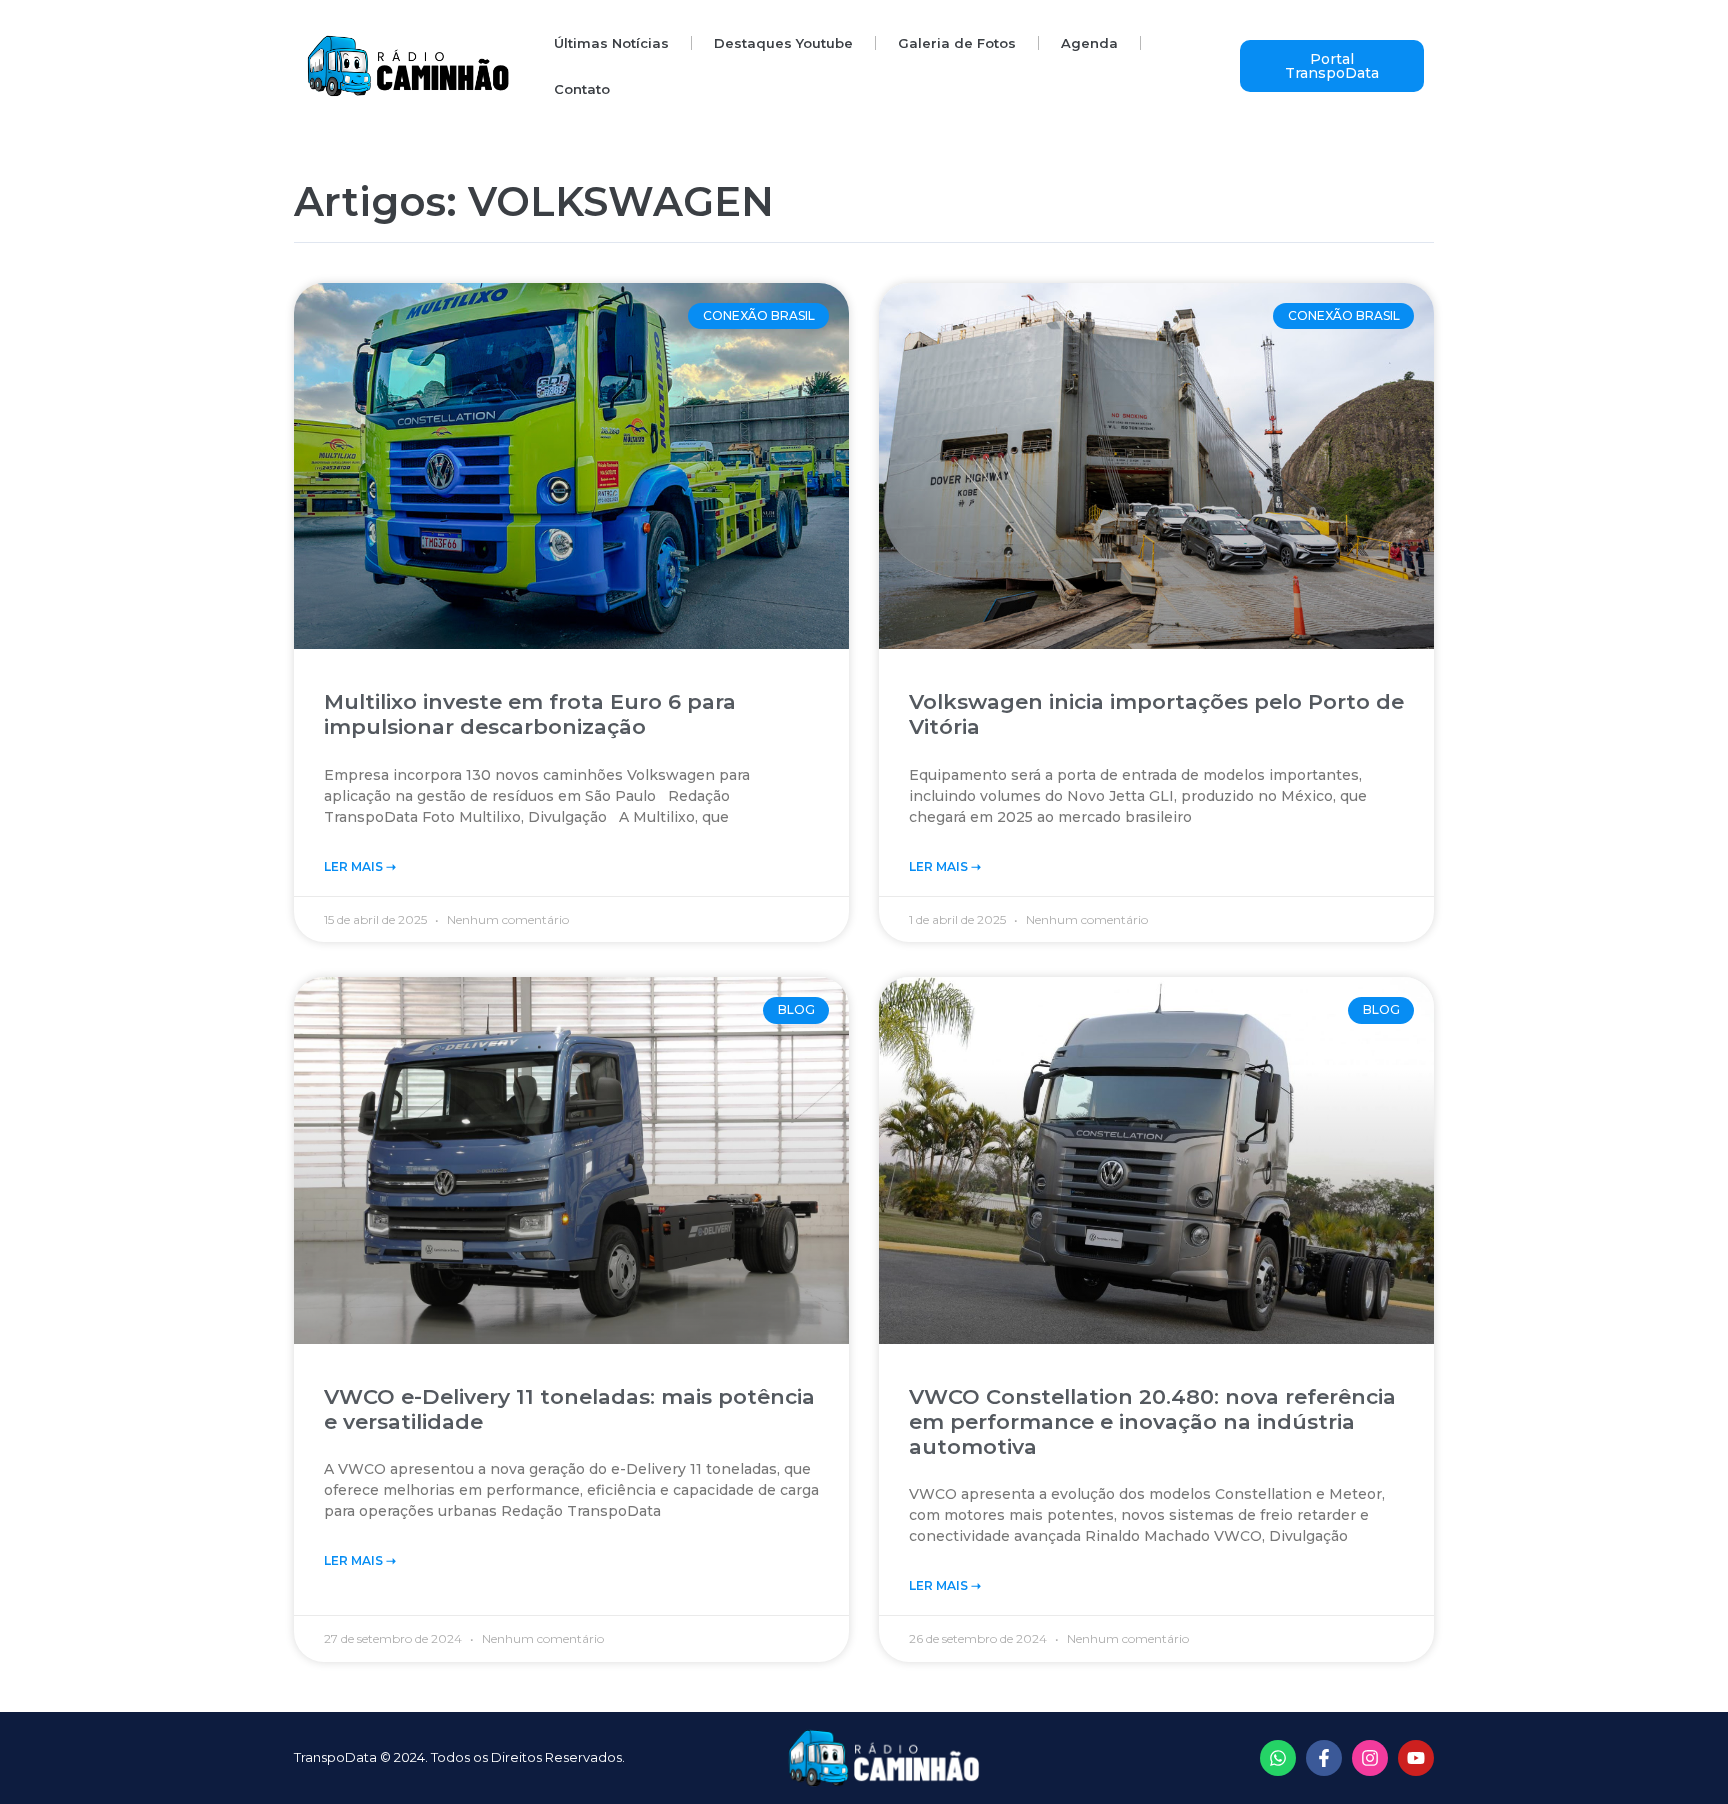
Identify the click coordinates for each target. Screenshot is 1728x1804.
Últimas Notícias (611, 43)
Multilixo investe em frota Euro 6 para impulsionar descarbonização (530, 714)
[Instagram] (1370, 1758)
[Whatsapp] (1278, 1758)
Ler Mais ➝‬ (360, 866)
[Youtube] (1416, 1758)
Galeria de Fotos (957, 43)
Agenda (1089, 43)
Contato (582, 89)
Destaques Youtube (783, 43)
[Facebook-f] (1324, 1758)
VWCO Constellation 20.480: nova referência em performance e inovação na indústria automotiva (1152, 1421)
